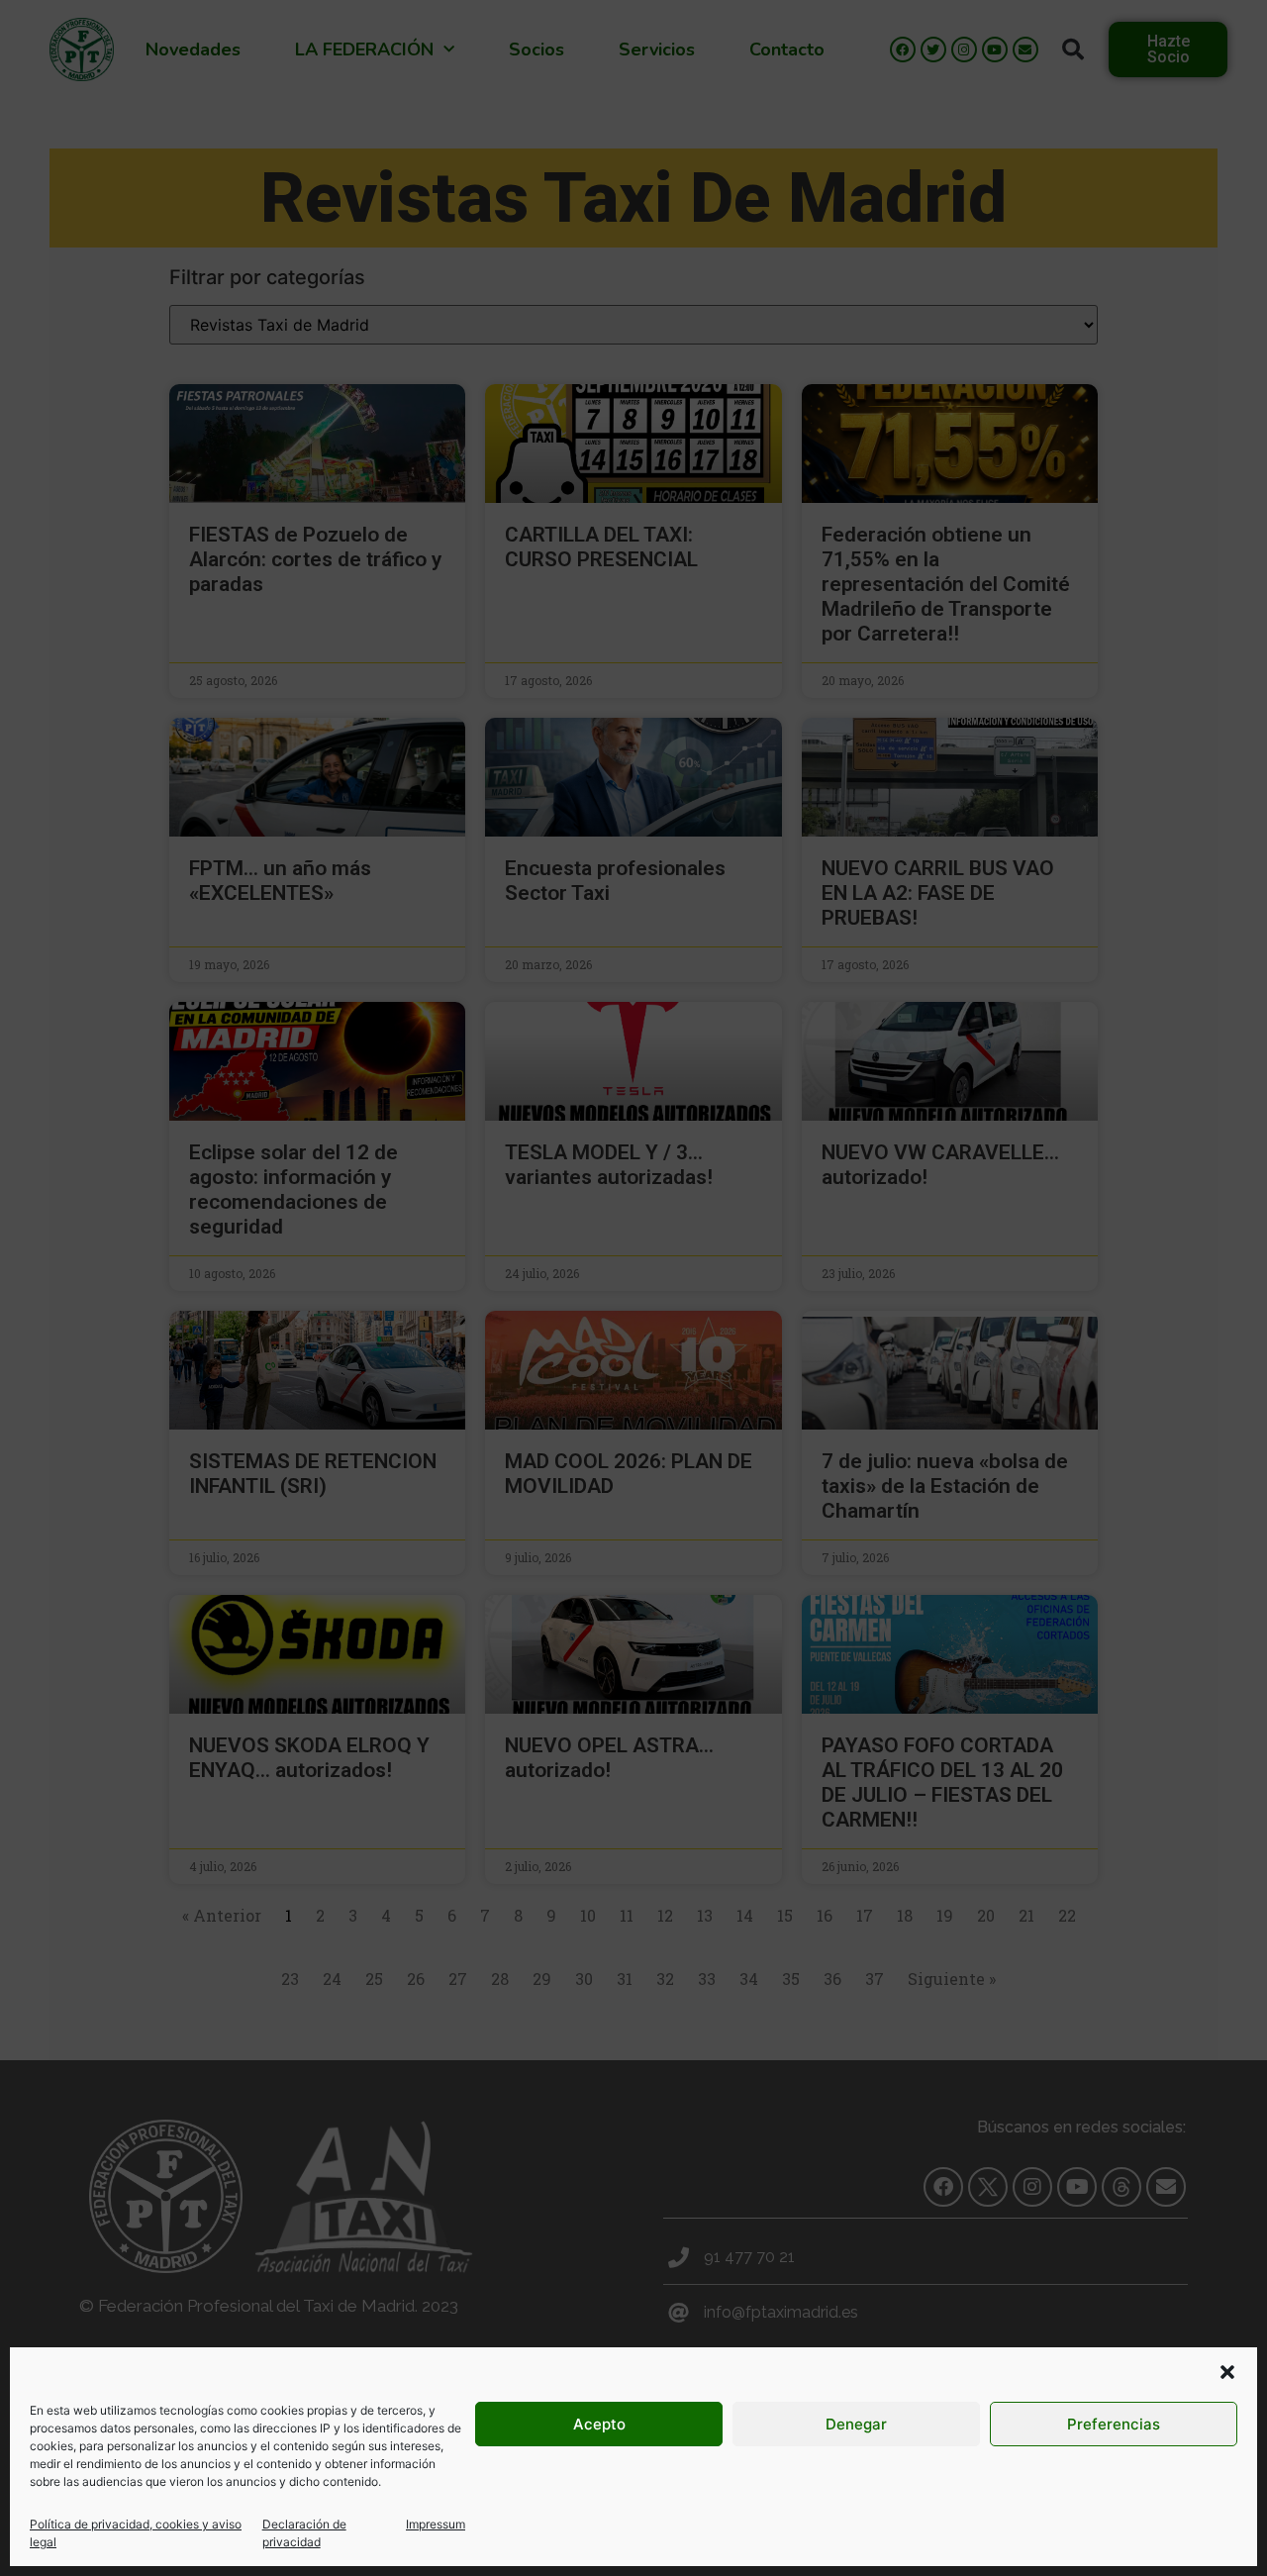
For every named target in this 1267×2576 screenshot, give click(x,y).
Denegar (856, 2424)
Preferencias (1114, 2424)
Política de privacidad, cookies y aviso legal (136, 2533)
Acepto (599, 2424)
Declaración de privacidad (304, 2533)
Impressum (436, 2524)
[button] (1227, 2372)
